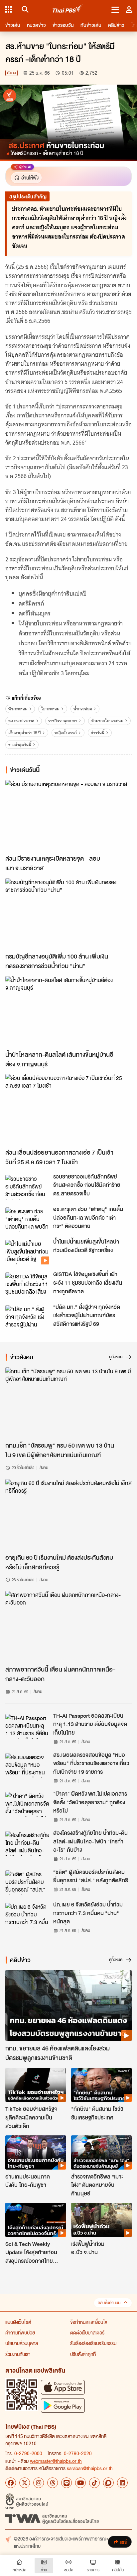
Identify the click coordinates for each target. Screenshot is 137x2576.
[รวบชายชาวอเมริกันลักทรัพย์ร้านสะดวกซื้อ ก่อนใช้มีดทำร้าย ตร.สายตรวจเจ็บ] (27, 1187)
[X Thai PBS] (25, 2483)
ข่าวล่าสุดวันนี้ (20, 745)
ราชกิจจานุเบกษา (63, 721)
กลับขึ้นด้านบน (109, 2303)
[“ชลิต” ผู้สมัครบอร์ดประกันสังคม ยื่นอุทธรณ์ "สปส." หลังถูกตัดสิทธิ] (27, 1883)
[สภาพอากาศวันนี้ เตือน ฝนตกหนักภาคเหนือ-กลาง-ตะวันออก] (68, 1626)
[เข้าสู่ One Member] (129, 9)
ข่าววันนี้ (98, 733)
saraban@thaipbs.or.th (90, 2468)
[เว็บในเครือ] (9, 9)
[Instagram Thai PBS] (39, 2483)
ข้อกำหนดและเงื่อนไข (89, 2322)
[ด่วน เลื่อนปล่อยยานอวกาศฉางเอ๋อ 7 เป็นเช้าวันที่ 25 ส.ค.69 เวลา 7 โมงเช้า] (68, 1109)
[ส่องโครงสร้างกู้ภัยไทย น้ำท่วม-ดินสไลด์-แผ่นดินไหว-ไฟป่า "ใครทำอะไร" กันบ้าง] (27, 1843)
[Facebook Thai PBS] (11, 2483)
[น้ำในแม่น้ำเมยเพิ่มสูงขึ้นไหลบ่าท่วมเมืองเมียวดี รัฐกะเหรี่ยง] (27, 1252)
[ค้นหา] (24, 9)
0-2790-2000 (28, 2453)
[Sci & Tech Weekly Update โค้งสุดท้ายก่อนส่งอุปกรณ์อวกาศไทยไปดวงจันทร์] (36, 2220)
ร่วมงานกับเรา (18, 2354)
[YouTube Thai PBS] (80, 2483)
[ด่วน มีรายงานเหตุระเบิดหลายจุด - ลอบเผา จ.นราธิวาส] (68, 816)
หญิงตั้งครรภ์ (66, 733)
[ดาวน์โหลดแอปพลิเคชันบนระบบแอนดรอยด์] (63, 2405)
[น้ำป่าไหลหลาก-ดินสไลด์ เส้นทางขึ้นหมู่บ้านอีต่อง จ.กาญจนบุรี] (68, 1012)
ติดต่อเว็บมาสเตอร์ (87, 2332)
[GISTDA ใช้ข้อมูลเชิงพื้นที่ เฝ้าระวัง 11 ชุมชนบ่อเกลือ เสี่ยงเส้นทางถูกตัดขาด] (27, 1285)
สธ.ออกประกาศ (21, 721)
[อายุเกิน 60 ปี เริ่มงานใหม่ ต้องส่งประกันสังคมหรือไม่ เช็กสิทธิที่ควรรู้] (68, 1515)
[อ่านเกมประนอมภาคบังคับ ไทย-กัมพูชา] (36, 2152)
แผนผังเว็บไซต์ (18, 2322)
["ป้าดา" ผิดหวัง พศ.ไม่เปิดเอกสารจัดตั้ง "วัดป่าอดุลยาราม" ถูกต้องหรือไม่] (27, 1804)
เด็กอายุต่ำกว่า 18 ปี (25, 733)
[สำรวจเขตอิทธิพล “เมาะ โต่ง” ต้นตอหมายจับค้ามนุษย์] (101, 2152)
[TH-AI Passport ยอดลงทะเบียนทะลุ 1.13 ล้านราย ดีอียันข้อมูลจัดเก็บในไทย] (27, 1726)
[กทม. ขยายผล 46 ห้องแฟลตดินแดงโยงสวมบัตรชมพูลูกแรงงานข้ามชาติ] (68, 2006)
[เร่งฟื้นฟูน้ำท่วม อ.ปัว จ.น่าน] (101, 2220)
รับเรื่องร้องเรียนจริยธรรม (93, 2343)
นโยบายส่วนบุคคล (22, 2343)
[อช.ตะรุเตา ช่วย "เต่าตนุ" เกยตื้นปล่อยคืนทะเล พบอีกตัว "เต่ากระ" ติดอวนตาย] (27, 1220)
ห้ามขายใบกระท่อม (107, 721)
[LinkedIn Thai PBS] (122, 2483)
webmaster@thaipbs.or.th (56, 2461)
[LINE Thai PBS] (67, 2483)
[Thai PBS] (68, 9)
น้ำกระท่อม (83, 709)
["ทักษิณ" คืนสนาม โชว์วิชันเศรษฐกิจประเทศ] (101, 2085)
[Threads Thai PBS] (53, 2483)
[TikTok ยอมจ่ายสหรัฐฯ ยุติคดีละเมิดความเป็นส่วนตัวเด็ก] (36, 2085)
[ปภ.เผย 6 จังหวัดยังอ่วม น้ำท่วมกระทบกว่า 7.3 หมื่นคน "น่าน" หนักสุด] (27, 1915)
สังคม (11, 73)
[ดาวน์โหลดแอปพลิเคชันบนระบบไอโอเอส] (63, 2387)
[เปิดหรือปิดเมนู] (115, 9)
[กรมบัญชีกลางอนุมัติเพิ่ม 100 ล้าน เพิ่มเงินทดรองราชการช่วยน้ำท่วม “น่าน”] (68, 914)
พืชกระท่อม (18, 709)
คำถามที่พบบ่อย (20, 2332)
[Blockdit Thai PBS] (108, 2483)
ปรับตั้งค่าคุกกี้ (83, 2354)
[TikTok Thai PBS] (94, 2483)
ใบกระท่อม (50, 709)
